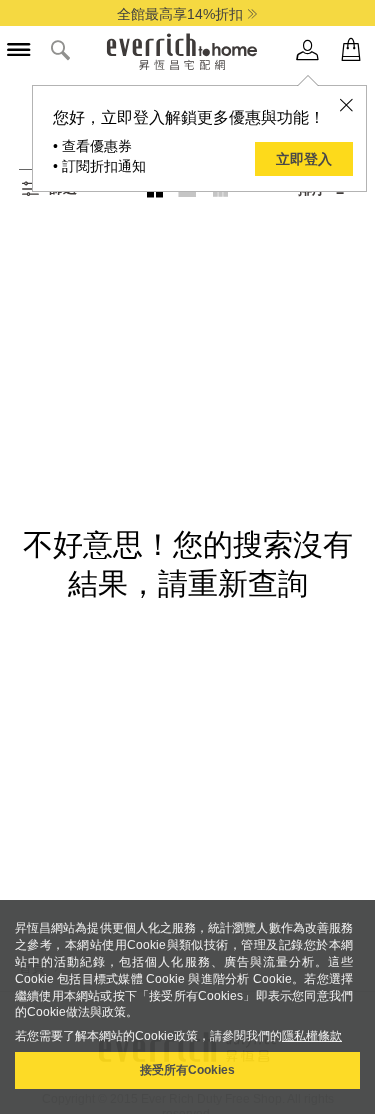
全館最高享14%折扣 (180, 14)
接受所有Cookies (187, 1070)
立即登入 (304, 159)
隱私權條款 (312, 1036)
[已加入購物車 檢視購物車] (351, 50)
